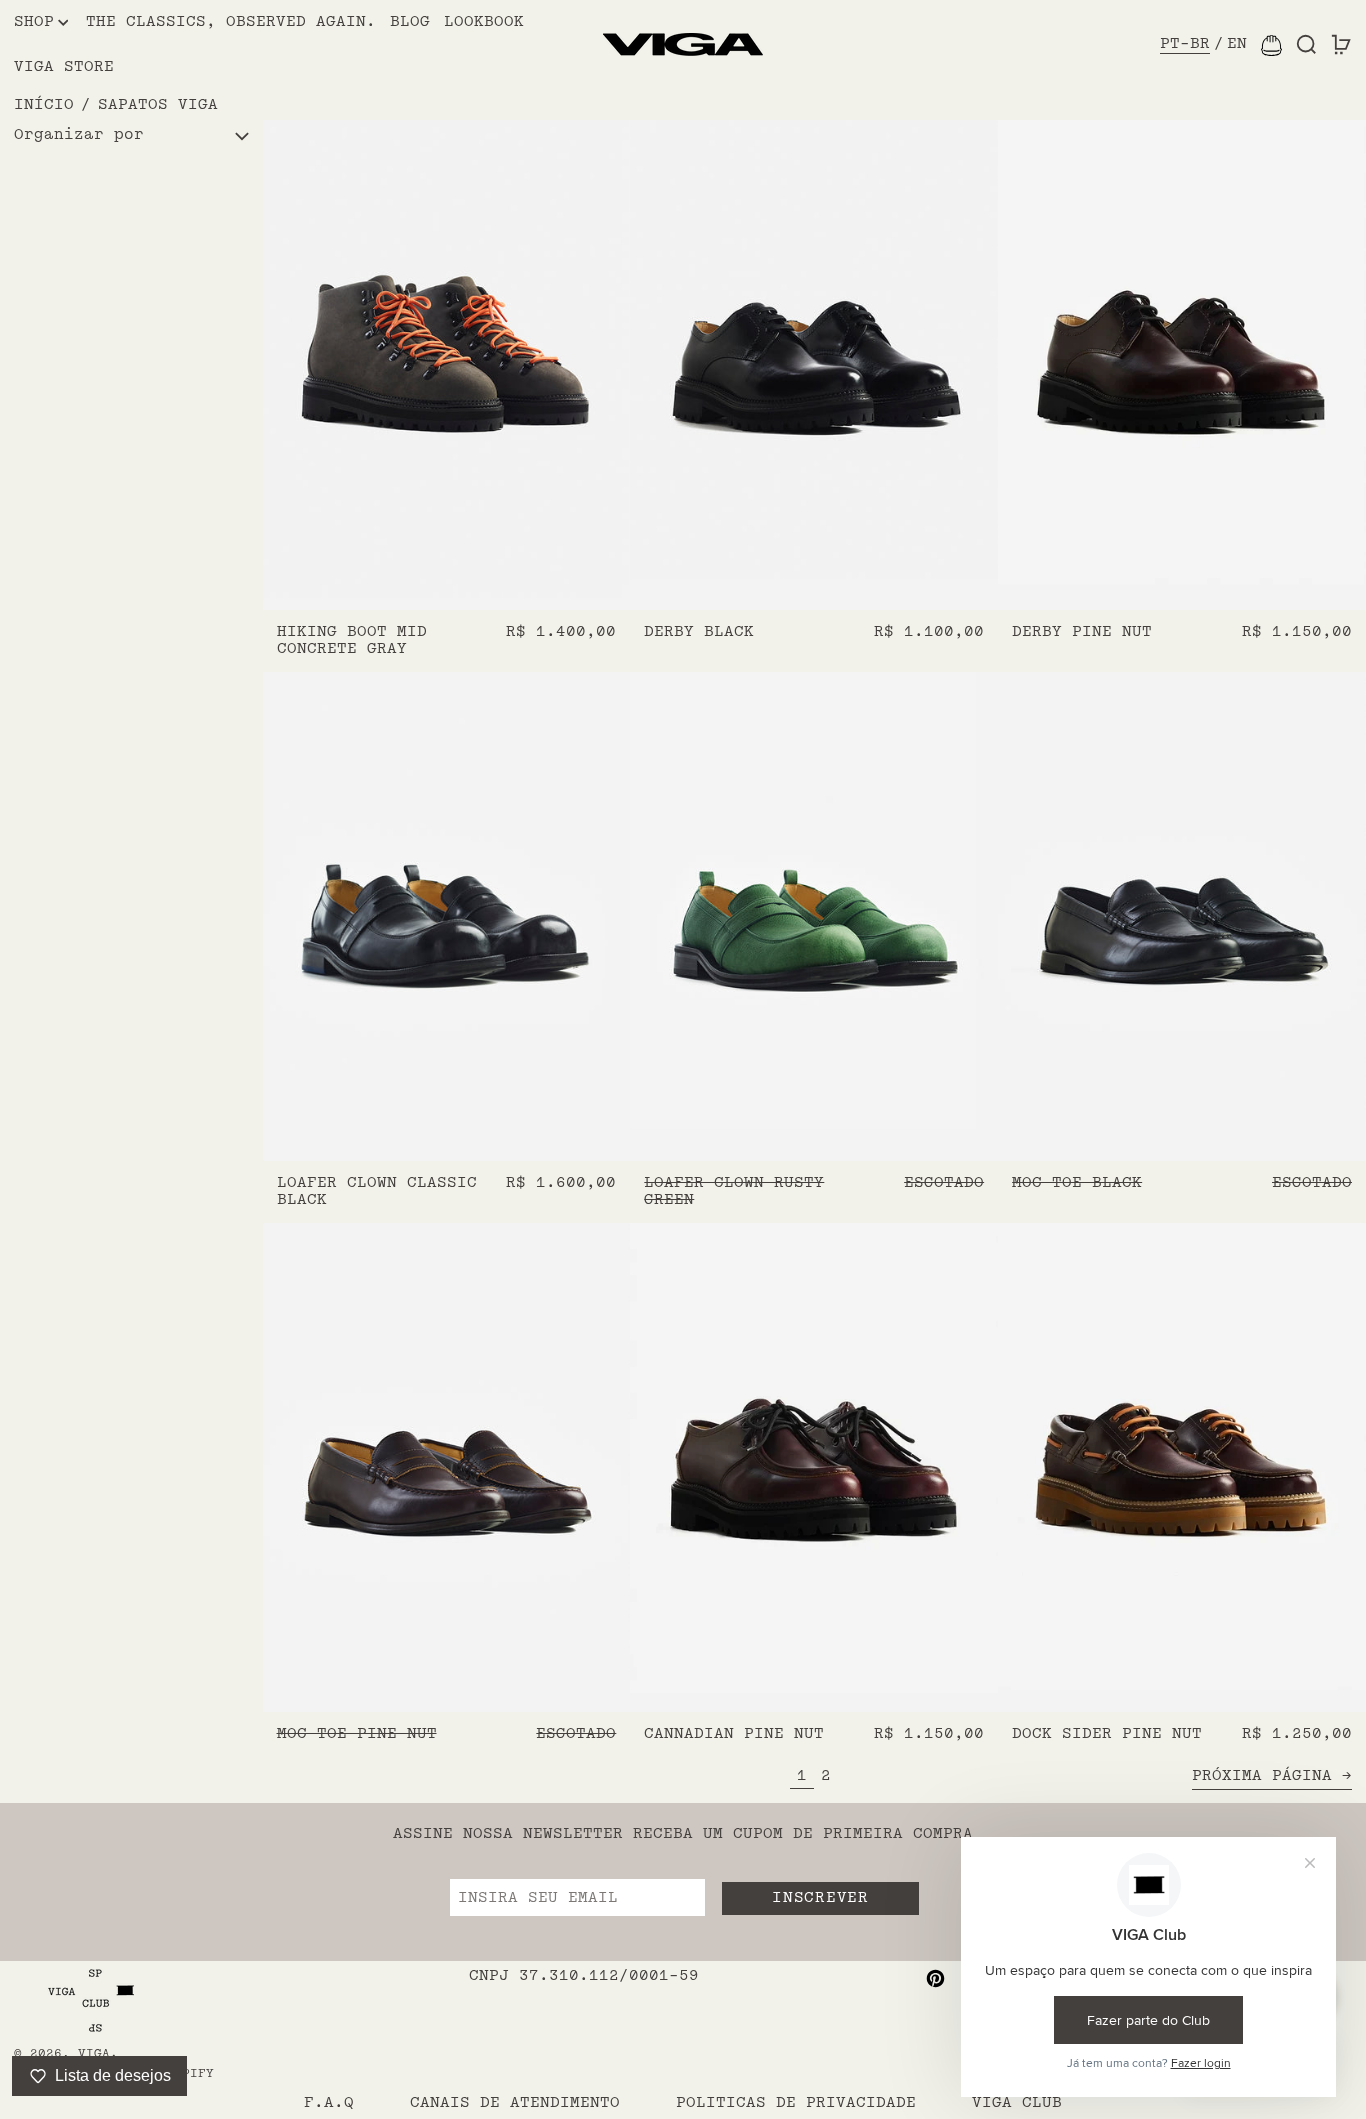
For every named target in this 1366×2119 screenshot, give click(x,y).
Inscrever (820, 1897)
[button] (1306, 45)
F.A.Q (329, 2102)
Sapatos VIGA (158, 104)
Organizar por (79, 135)
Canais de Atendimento (515, 2102)
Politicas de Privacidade (796, 2102)
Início (44, 104)
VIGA (94, 2053)
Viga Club (1017, 2102)
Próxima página (1262, 1775)
